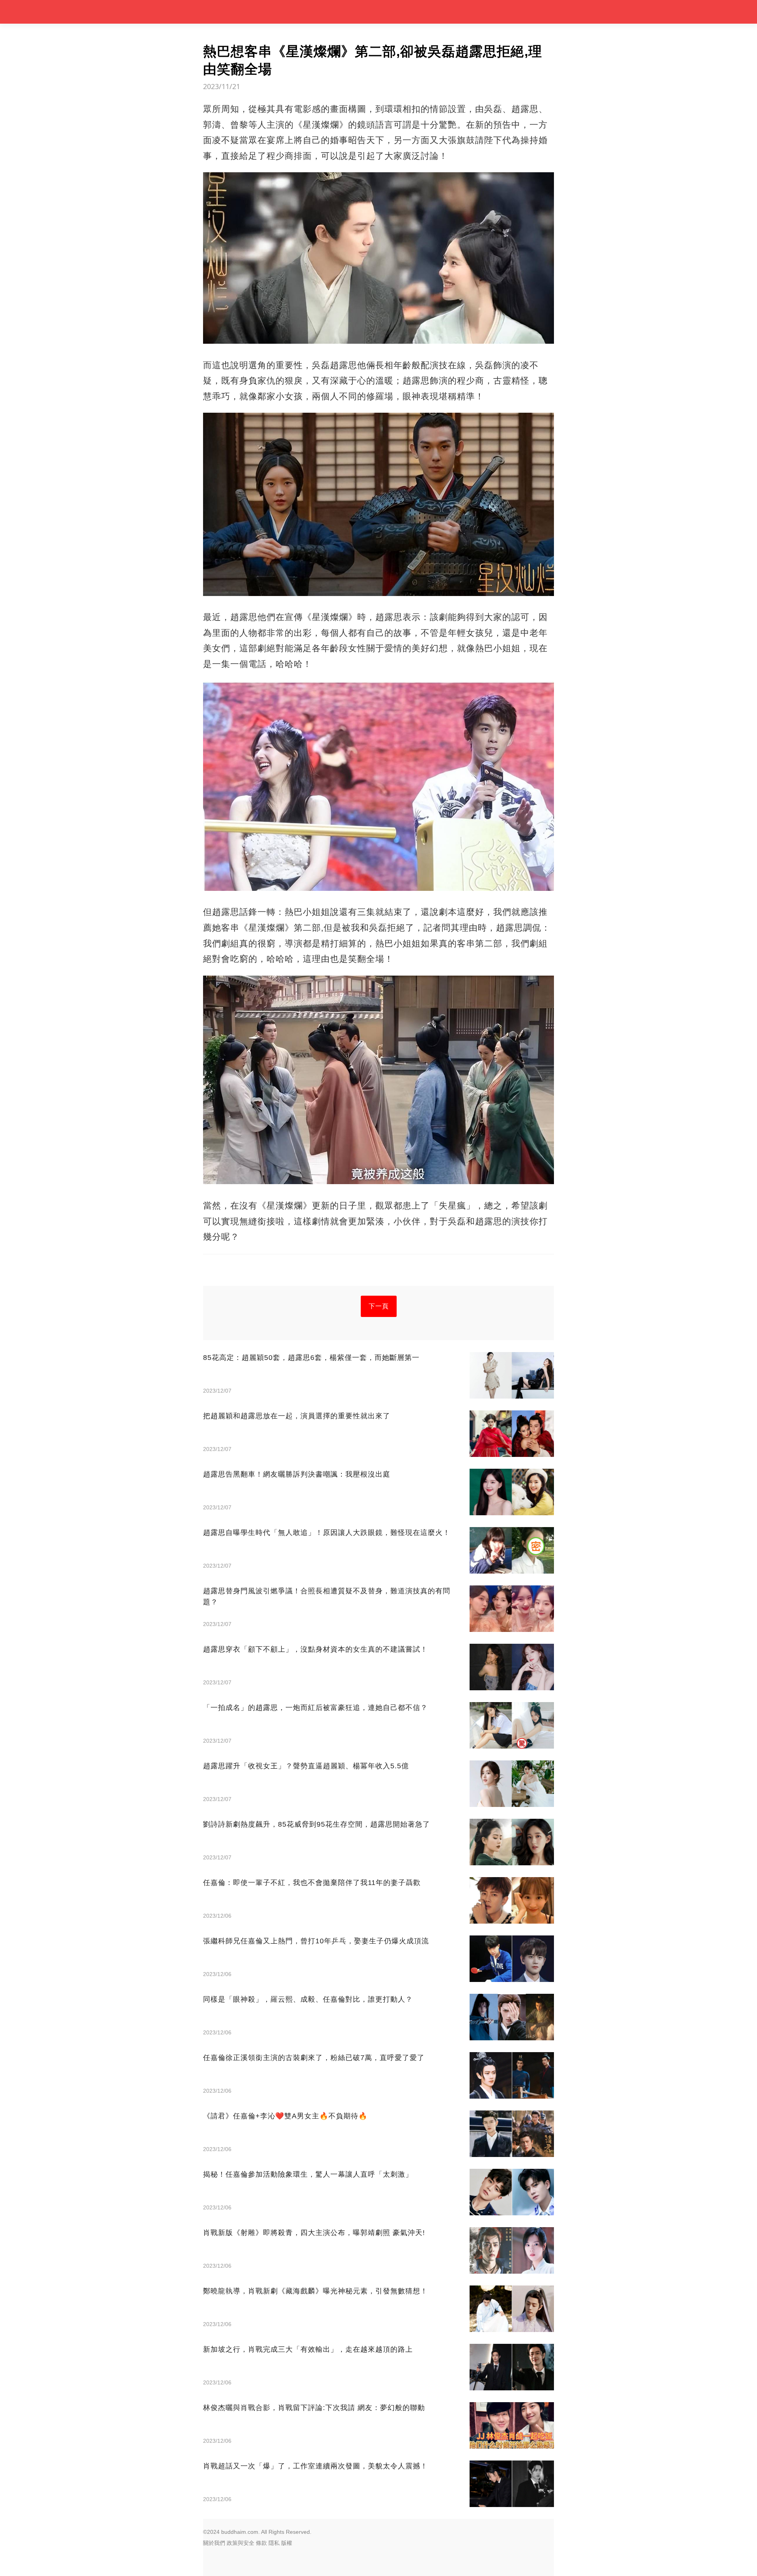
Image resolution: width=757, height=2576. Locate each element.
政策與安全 (241, 2543)
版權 (287, 2543)
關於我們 (214, 2543)
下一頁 (379, 1306)
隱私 (274, 2543)
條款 (261, 2543)
